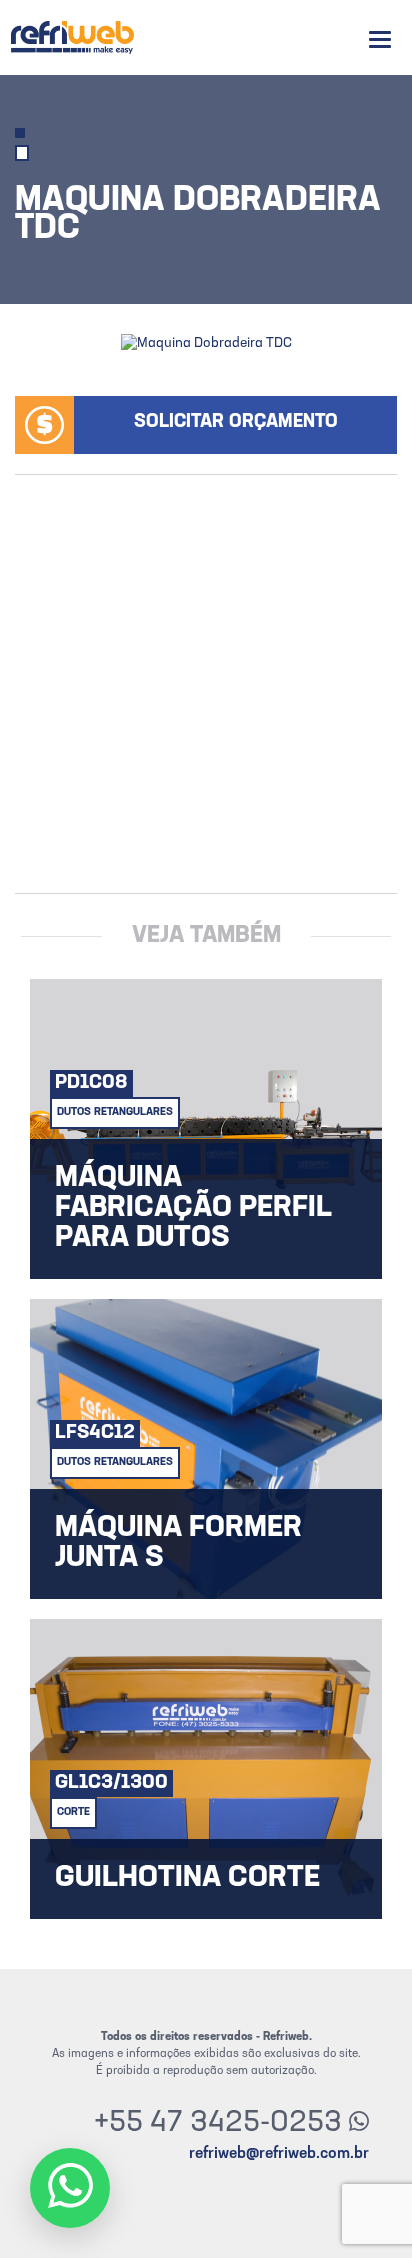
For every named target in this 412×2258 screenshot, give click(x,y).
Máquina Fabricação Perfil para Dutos (193, 1209)
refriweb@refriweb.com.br (279, 2154)
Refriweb (72, 37)
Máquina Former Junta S (178, 1544)
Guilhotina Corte (187, 1879)
